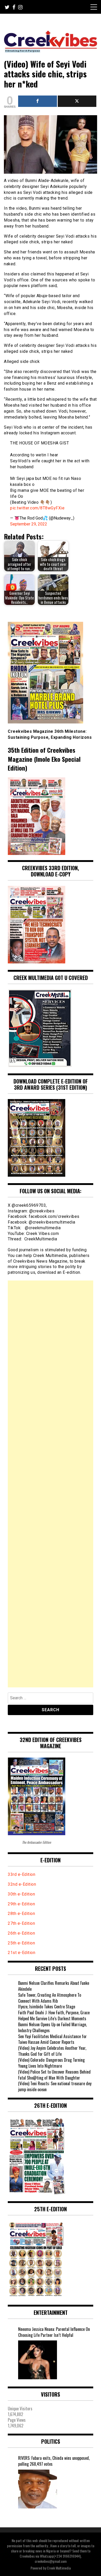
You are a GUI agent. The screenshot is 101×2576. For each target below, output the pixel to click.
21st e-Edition (21, 1953)
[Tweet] (77, 101)
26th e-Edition (22, 1933)
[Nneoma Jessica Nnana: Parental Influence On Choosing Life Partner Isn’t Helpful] (38, 2360)
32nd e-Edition (22, 1884)
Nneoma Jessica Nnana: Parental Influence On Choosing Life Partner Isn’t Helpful (54, 2332)
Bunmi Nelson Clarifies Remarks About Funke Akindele (54, 1986)
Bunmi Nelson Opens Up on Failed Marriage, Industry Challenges (52, 2027)
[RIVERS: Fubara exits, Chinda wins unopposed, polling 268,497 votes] (38, 2489)
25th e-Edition (22, 1943)
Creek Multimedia (59, 2568)
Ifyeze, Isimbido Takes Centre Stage (47, 2007)
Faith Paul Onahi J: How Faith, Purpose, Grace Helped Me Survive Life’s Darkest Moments (54, 2015)
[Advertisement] (51, 1484)
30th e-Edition (21, 1894)
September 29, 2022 (29, 524)
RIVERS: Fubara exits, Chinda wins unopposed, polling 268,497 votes (54, 2461)
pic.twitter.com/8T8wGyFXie (37, 508)
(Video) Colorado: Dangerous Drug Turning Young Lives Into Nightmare (51, 2063)
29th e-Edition (22, 1904)
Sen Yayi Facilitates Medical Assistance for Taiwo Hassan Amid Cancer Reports (52, 2039)
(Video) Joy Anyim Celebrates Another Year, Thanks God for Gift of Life (52, 2051)
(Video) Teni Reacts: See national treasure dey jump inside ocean (55, 2086)
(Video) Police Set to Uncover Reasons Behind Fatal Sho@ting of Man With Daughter (54, 2075)
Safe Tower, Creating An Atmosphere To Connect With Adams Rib (50, 1998)
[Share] (38, 101)
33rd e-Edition (21, 1874)
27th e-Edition (21, 1923)
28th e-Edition (21, 1913)
